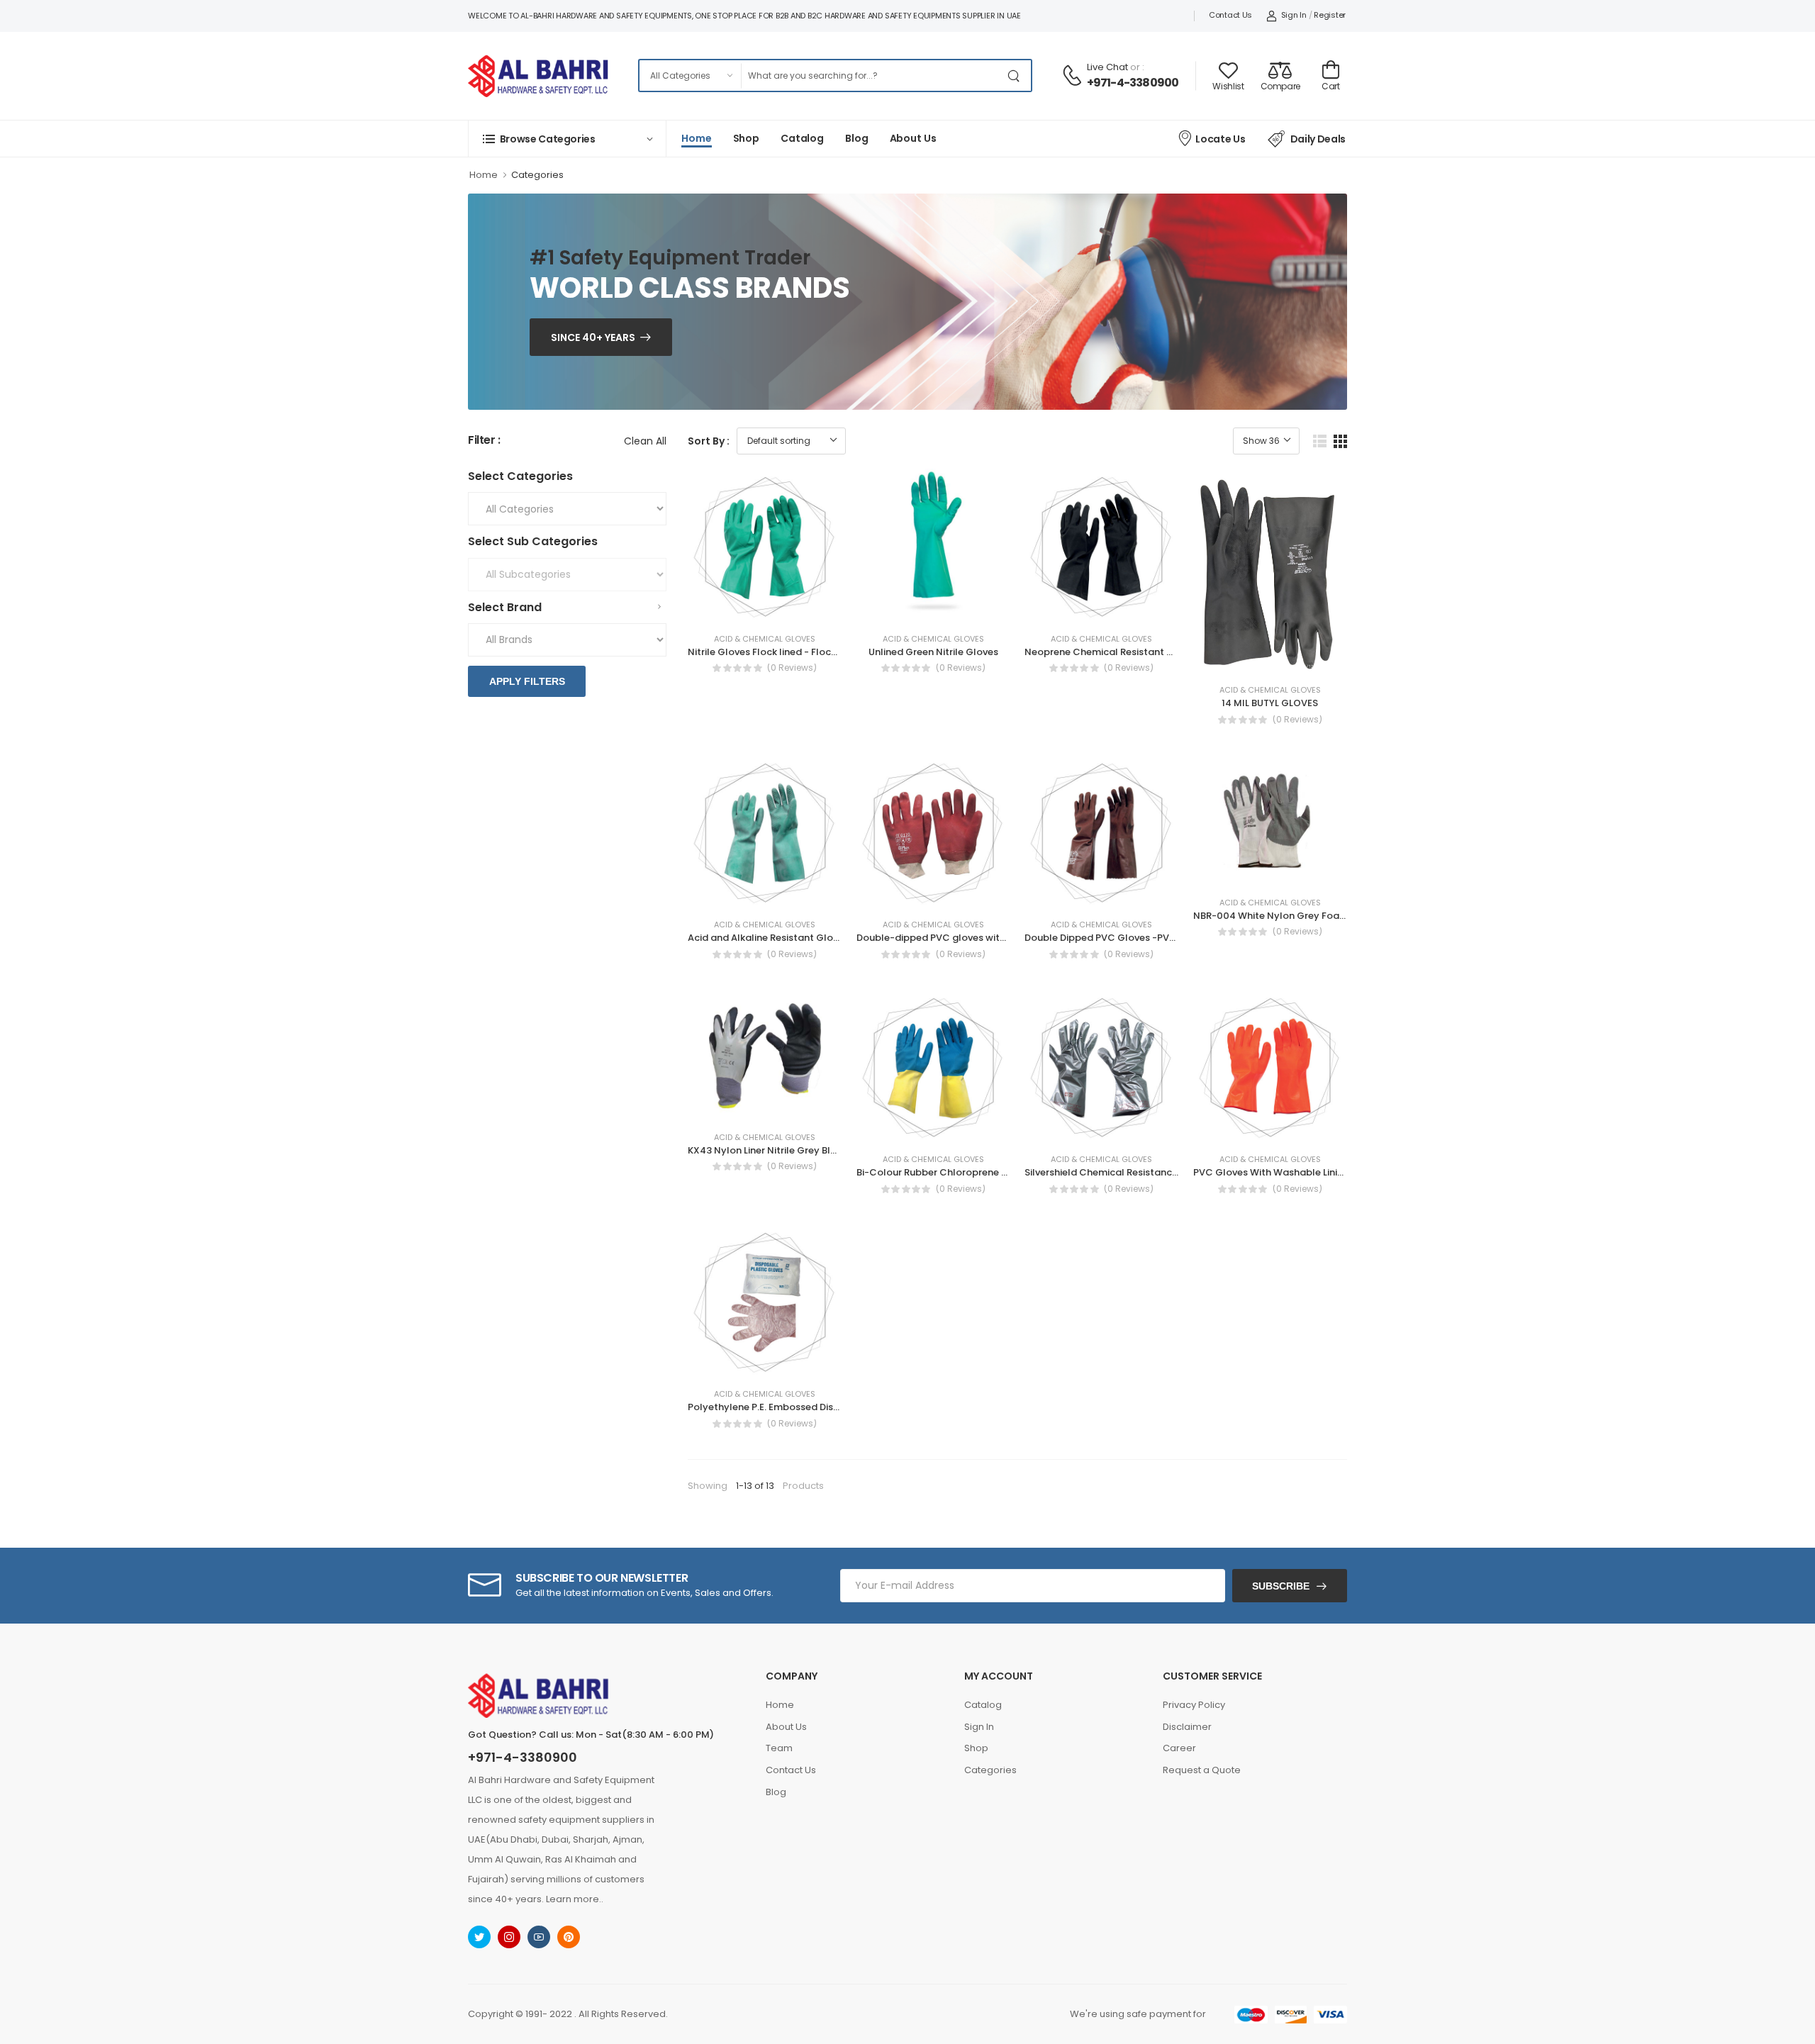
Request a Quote (1202, 1770)
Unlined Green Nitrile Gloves (933, 652)
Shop (747, 138)
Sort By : (709, 441)
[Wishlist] (739, 607)
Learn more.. (575, 1899)
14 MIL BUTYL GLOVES (1270, 703)
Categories (537, 175)
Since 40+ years (593, 337)
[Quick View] (791, 607)
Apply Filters (527, 681)
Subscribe (1281, 1586)
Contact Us (1230, 15)
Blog (857, 138)
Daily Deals (1318, 139)
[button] (567, 139)
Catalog (802, 138)
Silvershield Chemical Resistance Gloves (1118, 1172)
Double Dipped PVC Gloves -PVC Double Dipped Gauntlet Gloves (1176, 938)
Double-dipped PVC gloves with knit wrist (953, 938)
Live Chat (1107, 67)
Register (1330, 15)
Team (779, 1748)
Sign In (1294, 15)
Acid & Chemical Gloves (765, 639)
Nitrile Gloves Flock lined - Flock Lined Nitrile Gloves (807, 652)
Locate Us (1220, 139)
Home (697, 138)
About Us (913, 138)
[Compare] (765, 607)
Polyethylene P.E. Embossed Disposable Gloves (797, 1407)
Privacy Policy (1194, 1705)
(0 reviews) (792, 668)
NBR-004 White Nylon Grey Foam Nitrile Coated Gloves (1323, 916)
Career (1179, 1748)
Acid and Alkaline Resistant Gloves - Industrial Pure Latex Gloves (837, 938)
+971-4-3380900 (1133, 83)
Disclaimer (1187, 1727)
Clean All (645, 441)
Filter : (484, 441)
